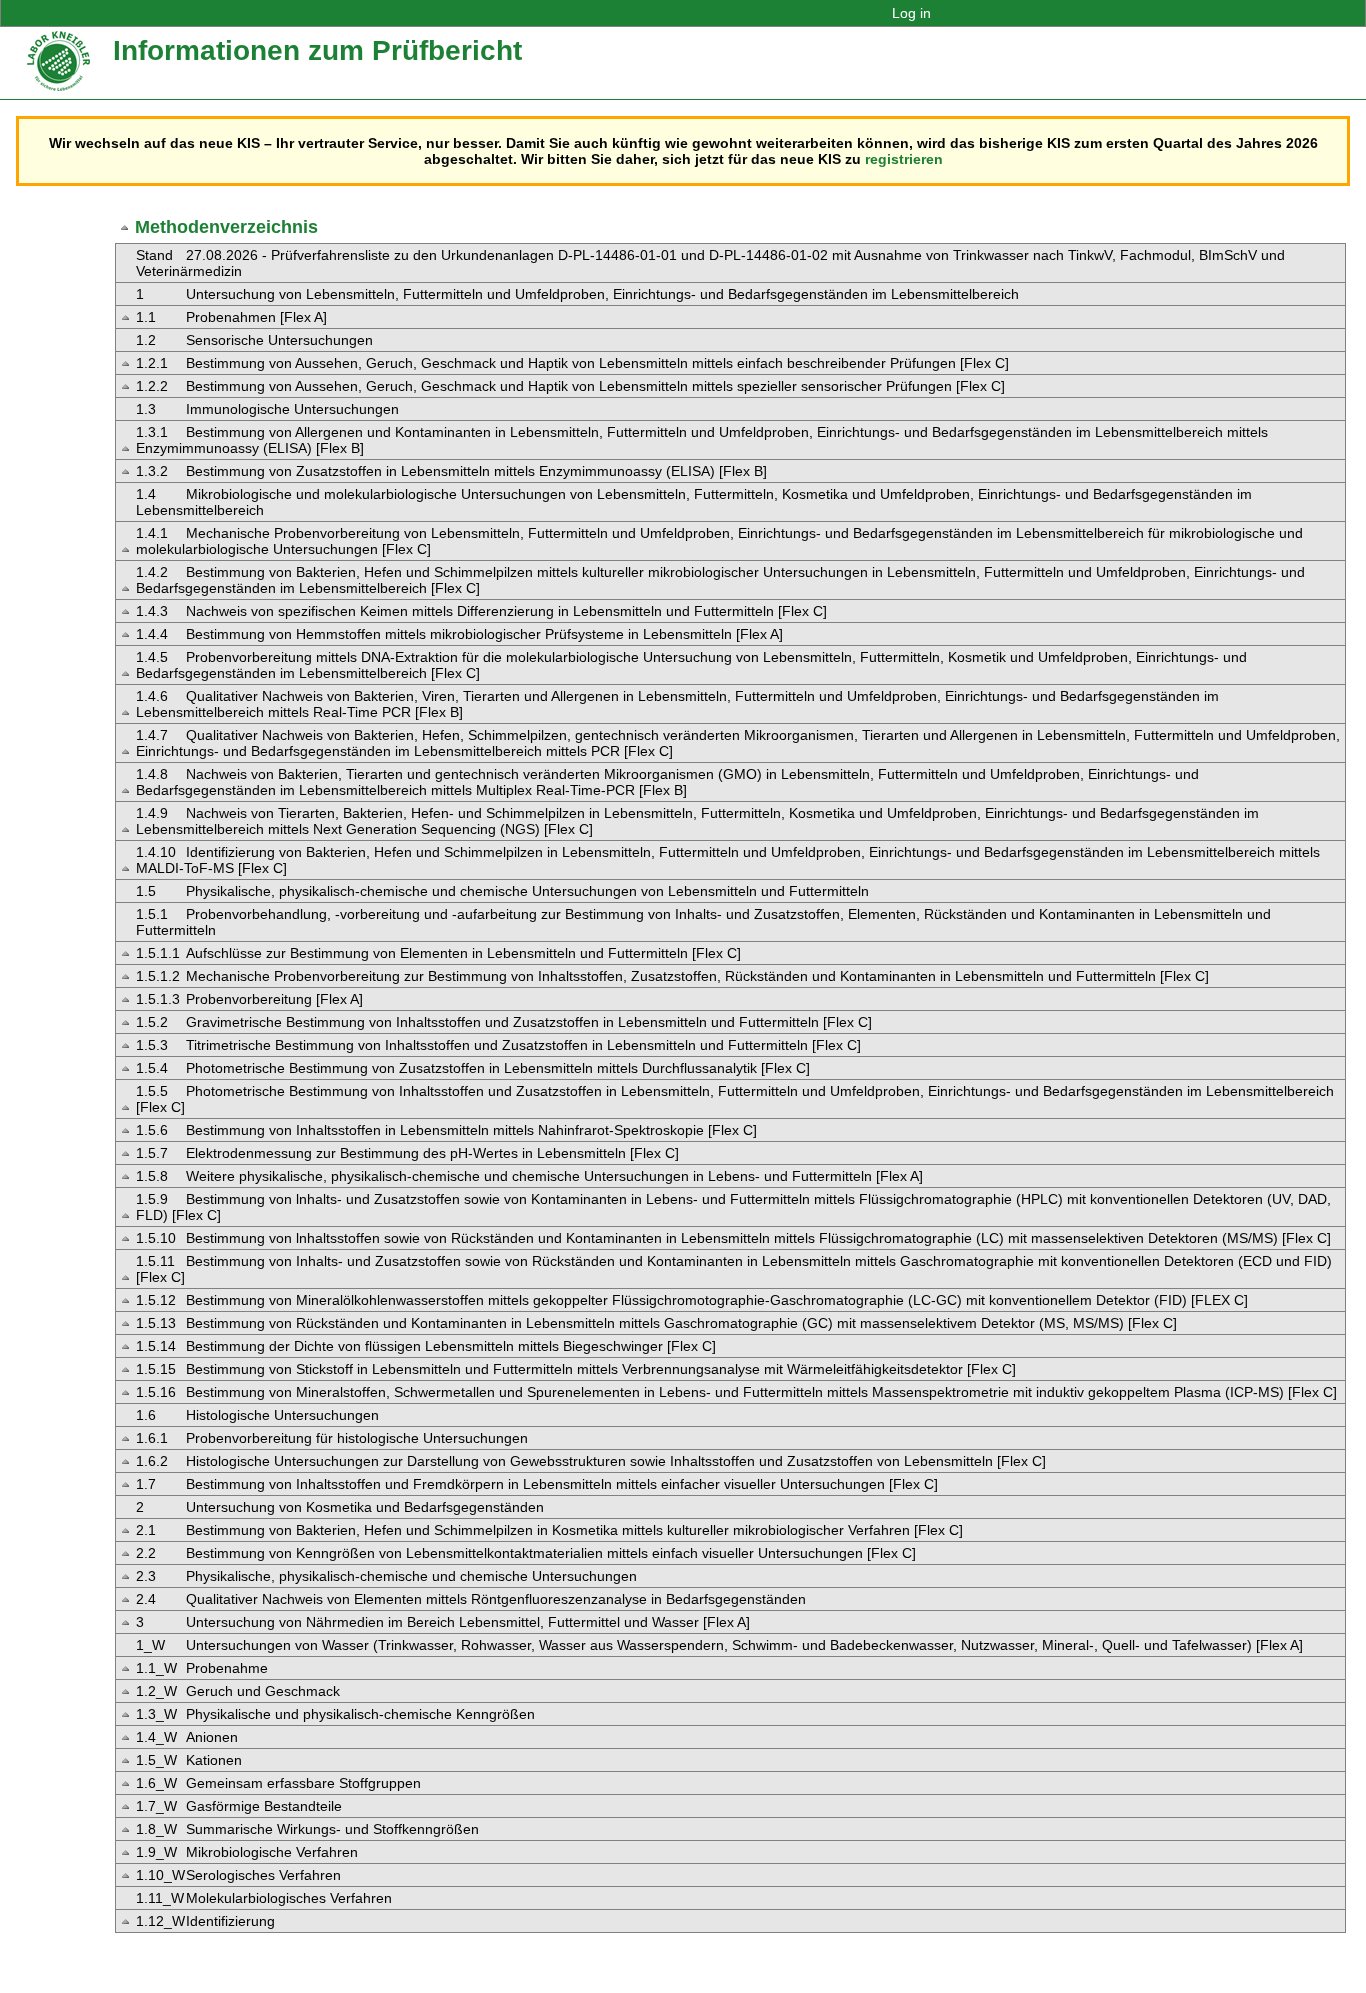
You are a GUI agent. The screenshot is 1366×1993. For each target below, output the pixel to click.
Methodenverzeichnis (226, 227)
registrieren (904, 159)
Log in (911, 13)
